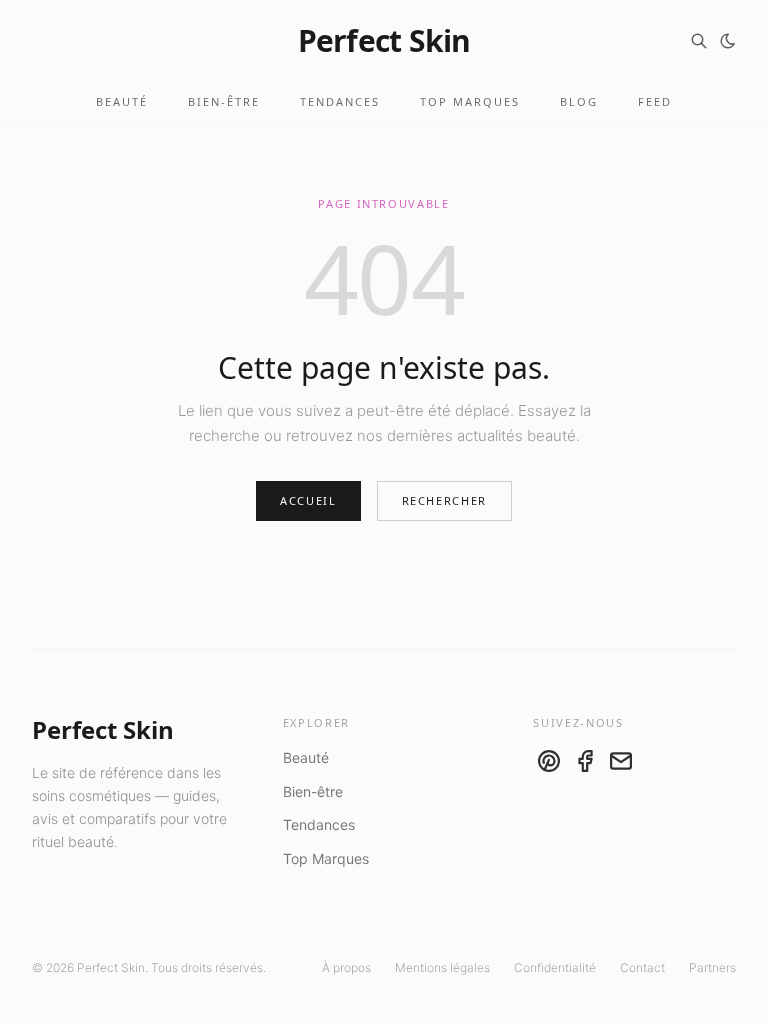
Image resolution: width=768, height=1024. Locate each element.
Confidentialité (555, 967)
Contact (642, 967)
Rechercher (445, 500)
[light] (728, 41)
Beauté (122, 101)
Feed (655, 101)
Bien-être (224, 101)
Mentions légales (442, 967)
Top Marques (470, 101)
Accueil (308, 500)
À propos (346, 967)
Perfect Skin (384, 41)
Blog (579, 101)
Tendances (340, 101)
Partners (712, 967)
